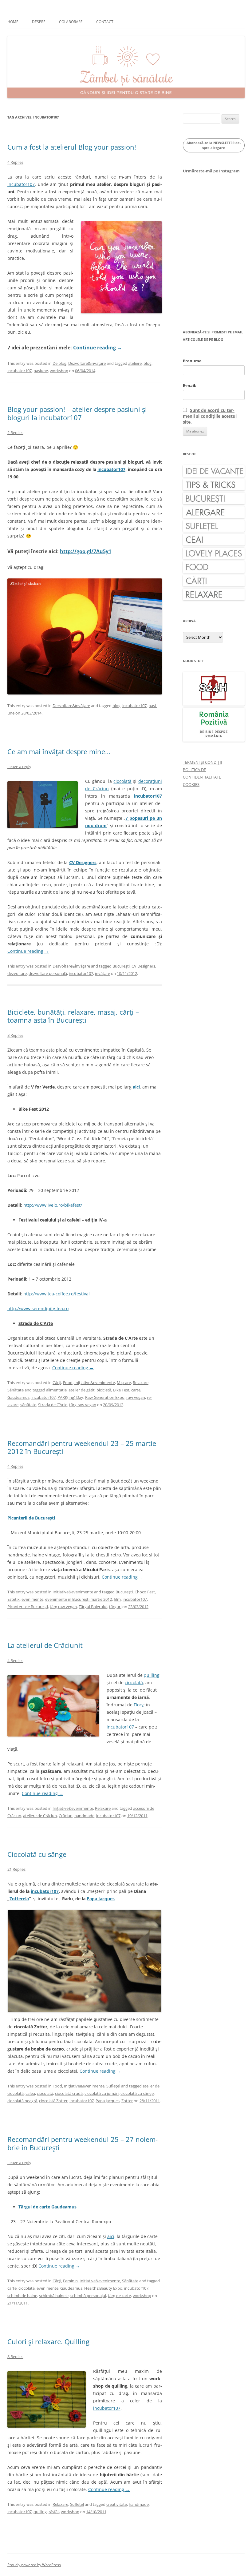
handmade (84, 1816)
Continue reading (98, 348)
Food (68, 1383)
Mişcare (124, 1383)
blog (148, 363)
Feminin (70, 2281)
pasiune (41, 371)
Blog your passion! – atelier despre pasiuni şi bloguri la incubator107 (77, 413)
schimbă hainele (54, 2296)
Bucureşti (121, 966)
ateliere (135, 363)
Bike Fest (121, 1390)
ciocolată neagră (22, 2101)
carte (136, 1390)
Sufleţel (113, 2086)
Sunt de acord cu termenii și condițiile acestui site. (210, 416)
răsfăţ (54, 2512)
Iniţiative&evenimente (95, 1383)
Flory (139, 1705)
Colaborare (71, 22)
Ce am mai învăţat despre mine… (59, 751)
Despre (39, 22)
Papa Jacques (101, 1899)
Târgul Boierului (93, 1607)
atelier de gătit (82, 1390)
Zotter (127, 2101)
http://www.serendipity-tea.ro (38, 1308)
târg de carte (119, 2296)
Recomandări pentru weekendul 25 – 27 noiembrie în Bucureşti (83, 2143)
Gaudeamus (18, 1397)
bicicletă (104, 1390)
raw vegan (136, 1397)
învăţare (102, 973)
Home (13, 22)
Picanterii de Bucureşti (28, 1607)
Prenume (192, 361)
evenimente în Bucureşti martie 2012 (79, 1599)
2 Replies (15, 433)
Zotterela (19, 1899)
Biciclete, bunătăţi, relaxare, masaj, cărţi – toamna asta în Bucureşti (73, 1016)
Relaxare (141, 1383)
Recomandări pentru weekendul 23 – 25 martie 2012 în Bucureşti (82, 1447)
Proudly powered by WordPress (34, 2565)
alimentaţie (56, 1390)
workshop (59, 371)
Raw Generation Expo (105, 1397)
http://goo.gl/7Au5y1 (86, 551)
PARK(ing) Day (70, 1397)
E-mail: (190, 385)
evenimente (32, 1599)
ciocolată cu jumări (102, 2093)
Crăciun (66, 1816)
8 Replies (15, 1035)
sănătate (28, 1405)
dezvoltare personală (48, 973)
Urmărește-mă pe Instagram (211, 171)
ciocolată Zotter (53, 2101)
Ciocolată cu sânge (37, 1854)
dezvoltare (17, 973)
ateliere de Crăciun (40, 1816)
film (117, 1599)
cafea (30, 2093)
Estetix (14, 1599)
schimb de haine (22, 2296)
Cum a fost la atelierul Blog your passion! (72, 147)
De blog (59, 363)
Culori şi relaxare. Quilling (48, 2341)
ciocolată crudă (69, 2093)
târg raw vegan (83, 1405)
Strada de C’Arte (53, 1405)
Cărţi (57, 1383)
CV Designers (143, 966)
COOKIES (191, 784)
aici (111, 2236)
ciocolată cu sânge (137, 2093)
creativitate (117, 2504)
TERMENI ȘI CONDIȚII (203, 762)
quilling (152, 1675)
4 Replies (15, 162)
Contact (105, 22)
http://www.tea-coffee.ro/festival (57, 1294)
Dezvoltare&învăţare (87, 363)
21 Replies (16, 1869)
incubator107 (21, 184)
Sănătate (16, 1390)
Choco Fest (145, 1592)
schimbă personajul (88, 2296)
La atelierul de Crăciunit (45, 1645)
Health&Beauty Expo (103, 2288)
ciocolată (122, 781)
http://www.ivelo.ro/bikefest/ (53, 1205)
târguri (115, 1607)
